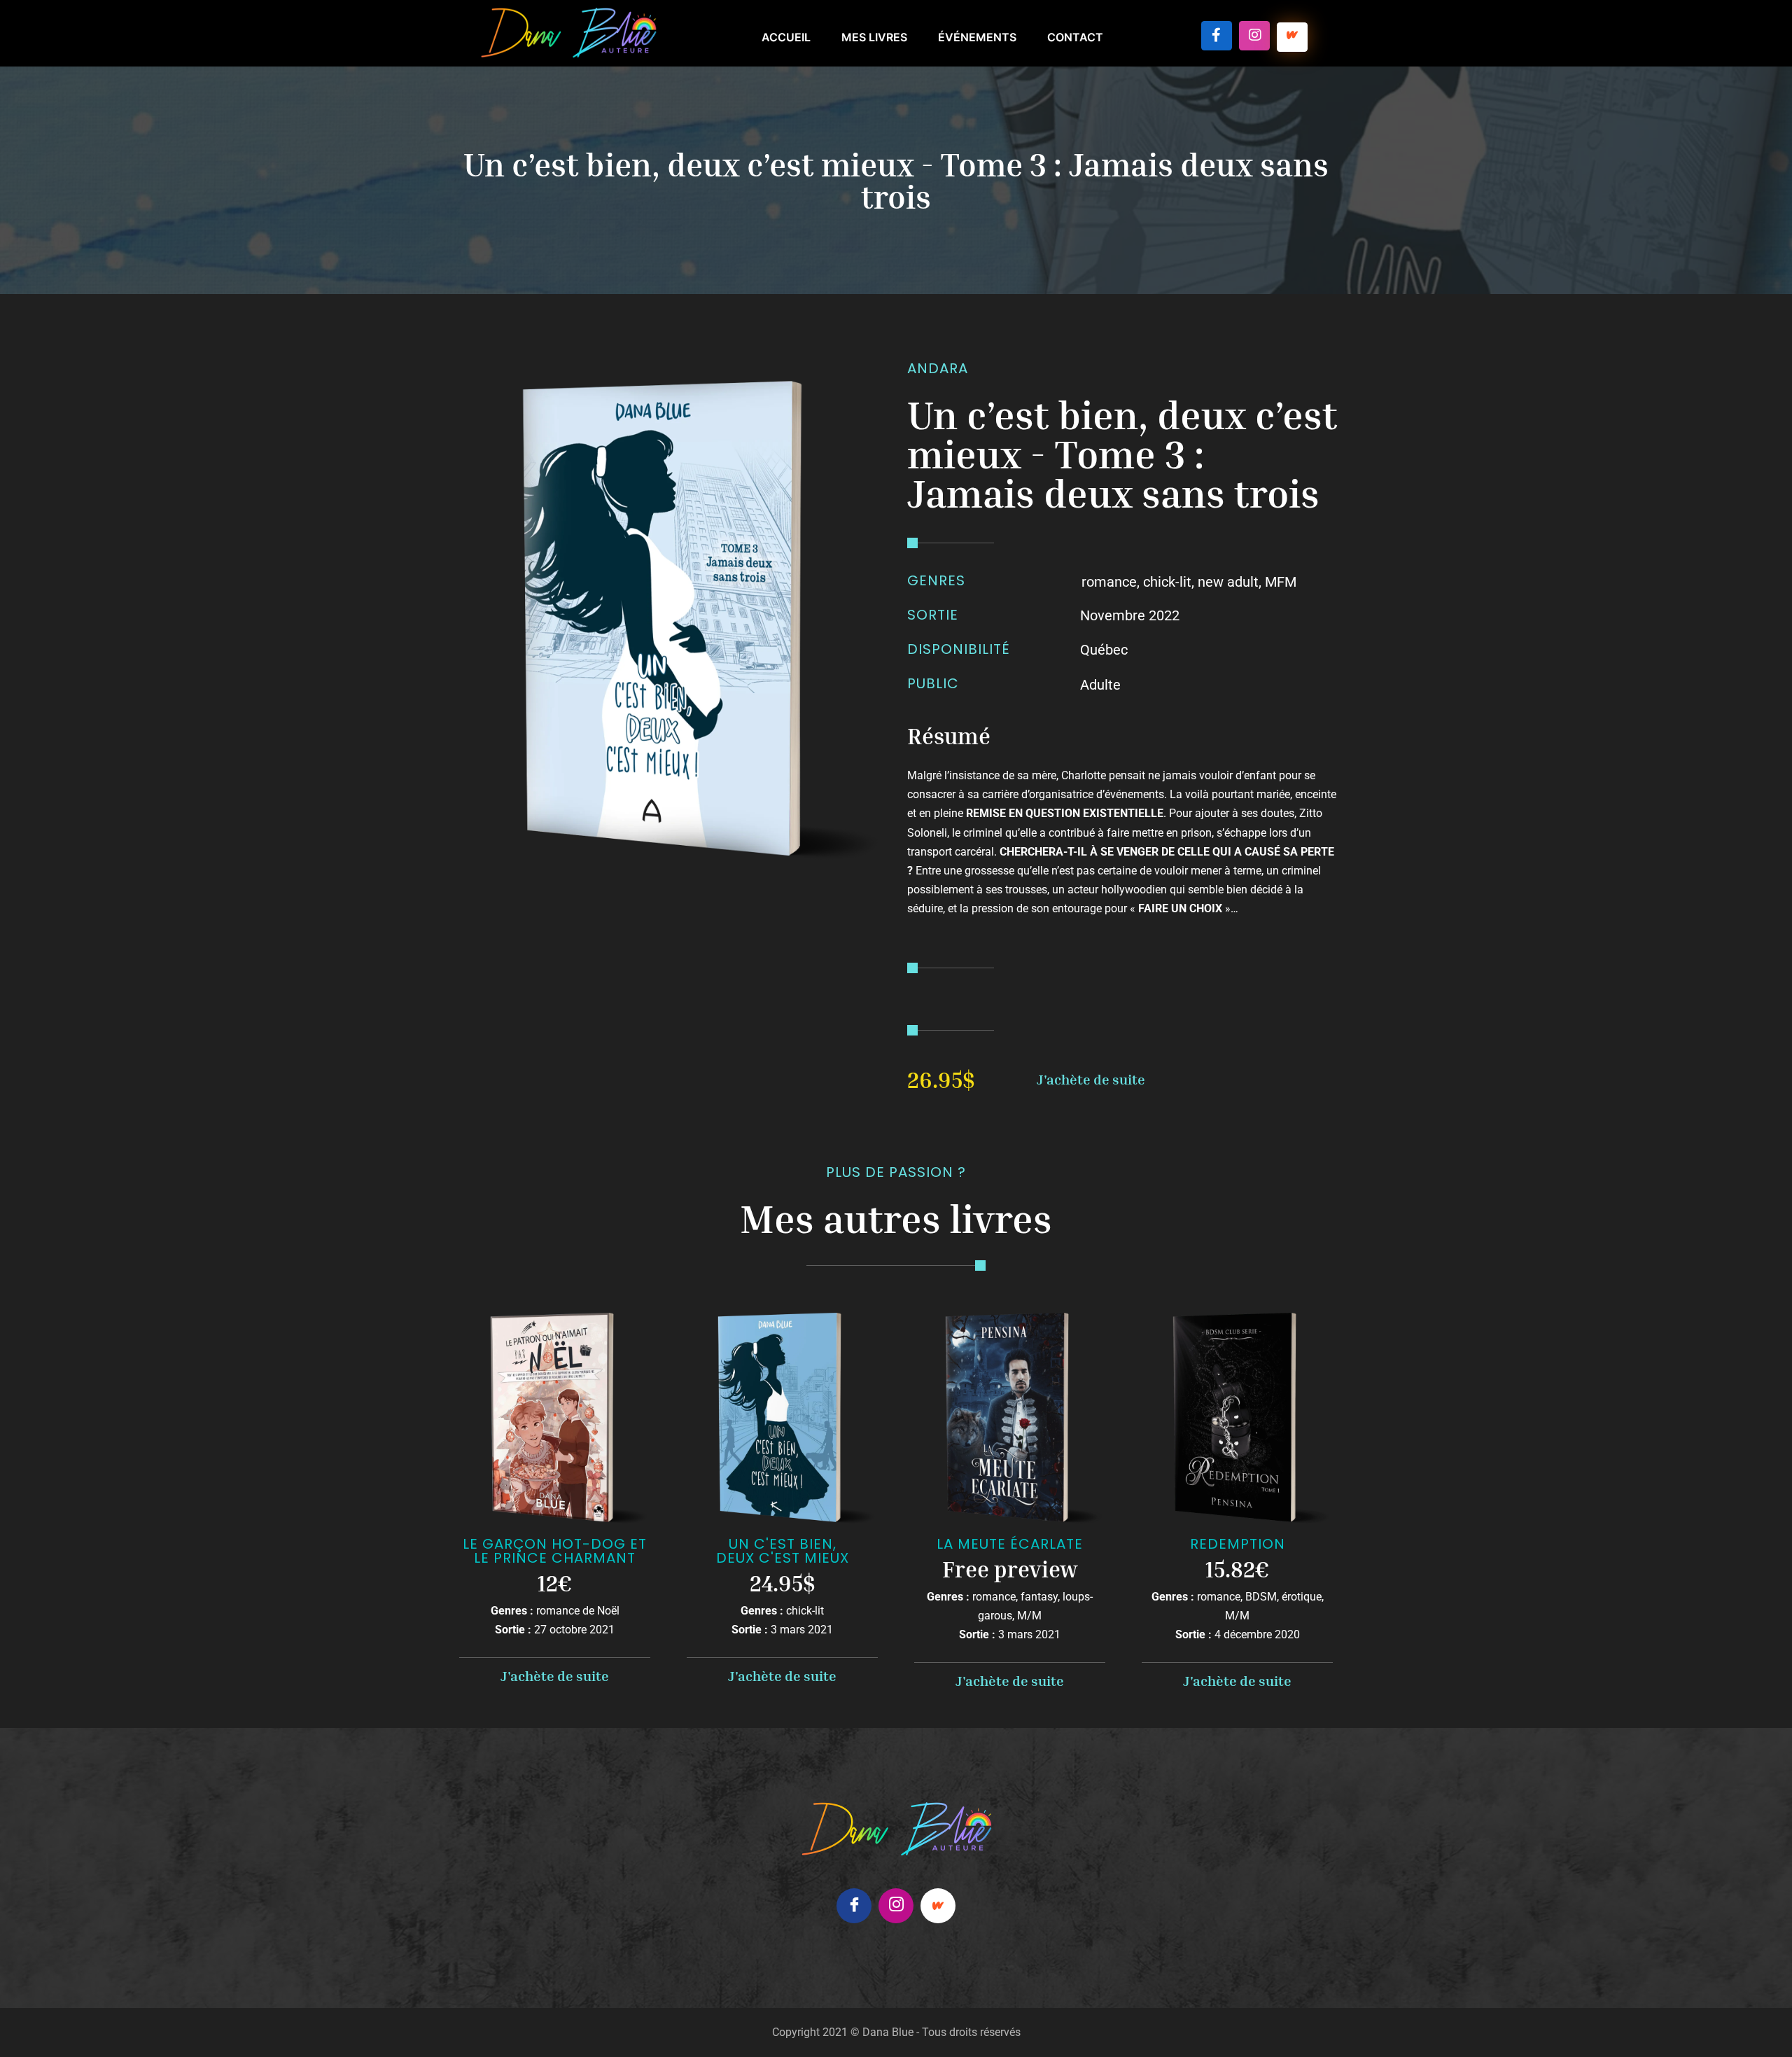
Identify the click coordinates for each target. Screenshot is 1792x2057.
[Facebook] (1217, 36)
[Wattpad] (938, 1906)
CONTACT (1075, 37)
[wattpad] (1292, 37)
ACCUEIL (786, 37)
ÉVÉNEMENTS (977, 37)
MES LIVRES (874, 37)
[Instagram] (1254, 36)
